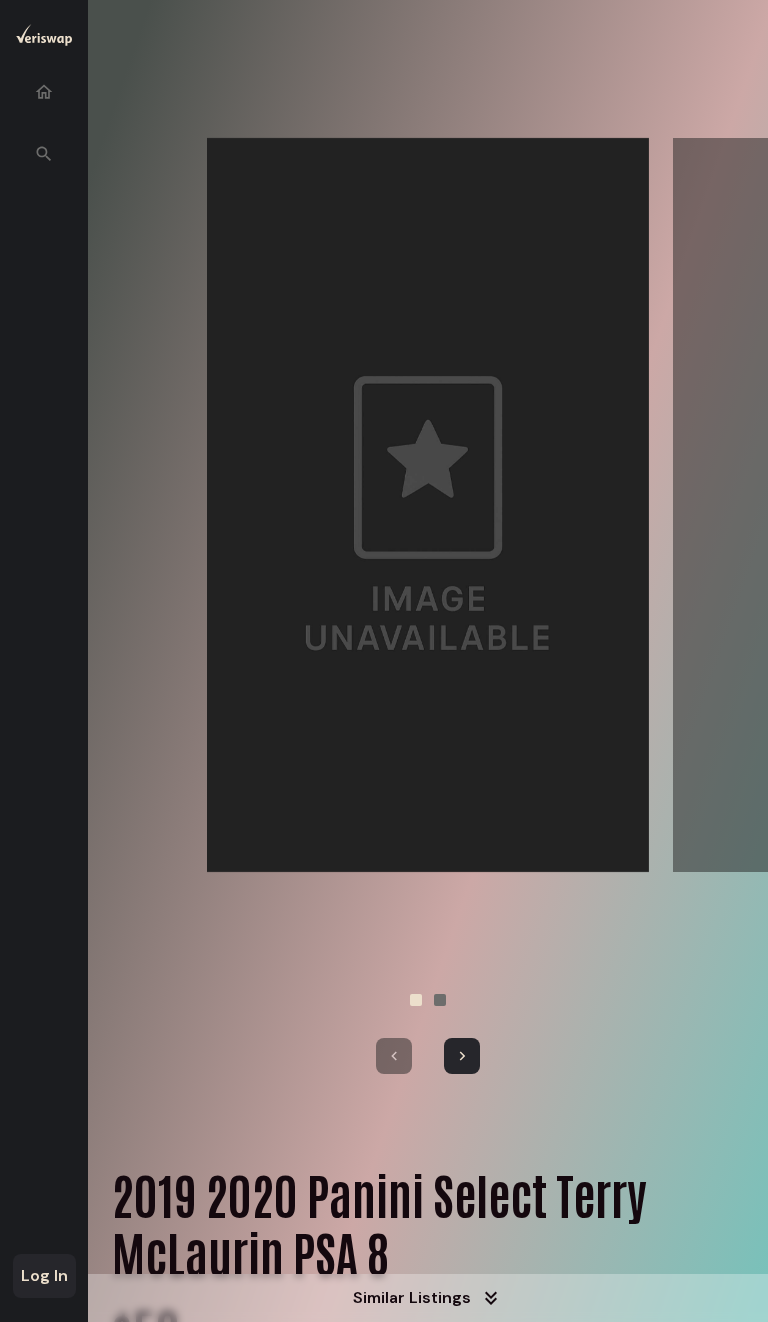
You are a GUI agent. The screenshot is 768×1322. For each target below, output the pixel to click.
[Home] (44, 92)
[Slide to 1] (416, 1000)
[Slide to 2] (440, 1000)
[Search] (44, 154)
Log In (44, 1275)
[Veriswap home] (44, 38)
